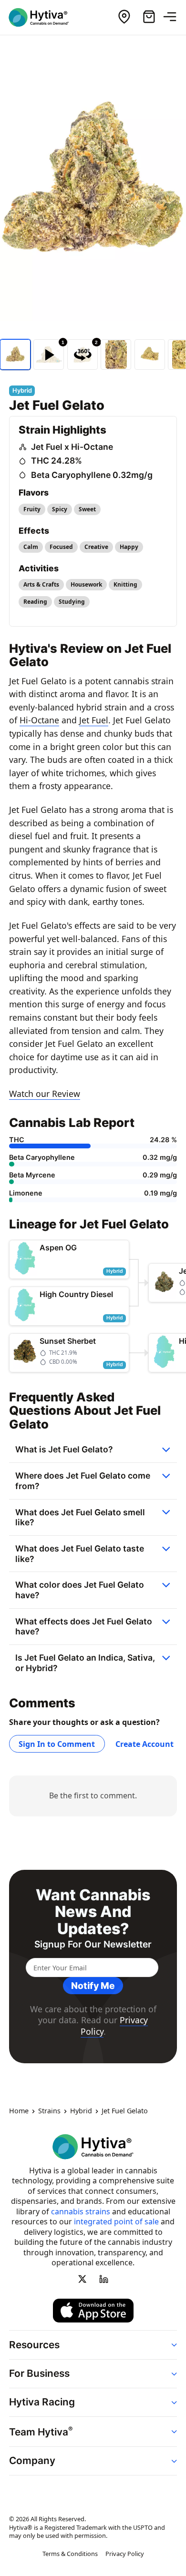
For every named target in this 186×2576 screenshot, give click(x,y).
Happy (129, 547)
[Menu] (174, 17)
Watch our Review (45, 1094)
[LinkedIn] (103, 2279)
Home (19, 2111)
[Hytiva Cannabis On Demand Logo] (44, 17)
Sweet (87, 509)
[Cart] (149, 17)
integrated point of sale (116, 2221)
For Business (39, 2373)
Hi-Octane (39, 720)
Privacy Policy (125, 2554)
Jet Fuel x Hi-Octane (72, 447)
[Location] (124, 17)
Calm (31, 547)
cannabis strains (81, 2211)
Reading (35, 602)
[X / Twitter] (83, 2279)
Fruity (32, 509)
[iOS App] (93, 2311)
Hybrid (81, 2111)
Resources (34, 2345)
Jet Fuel (94, 720)
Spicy (60, 509)
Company (32, 2460)
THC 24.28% (57, 461)
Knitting (125, 584)
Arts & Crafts (41, 584)
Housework (86, 584)
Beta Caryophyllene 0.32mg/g (92, 475)
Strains (49, 2111)
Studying (72, 602)
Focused (61, 547)
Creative (96, 547)
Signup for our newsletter (93, 1944)
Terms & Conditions (70, 2554)
